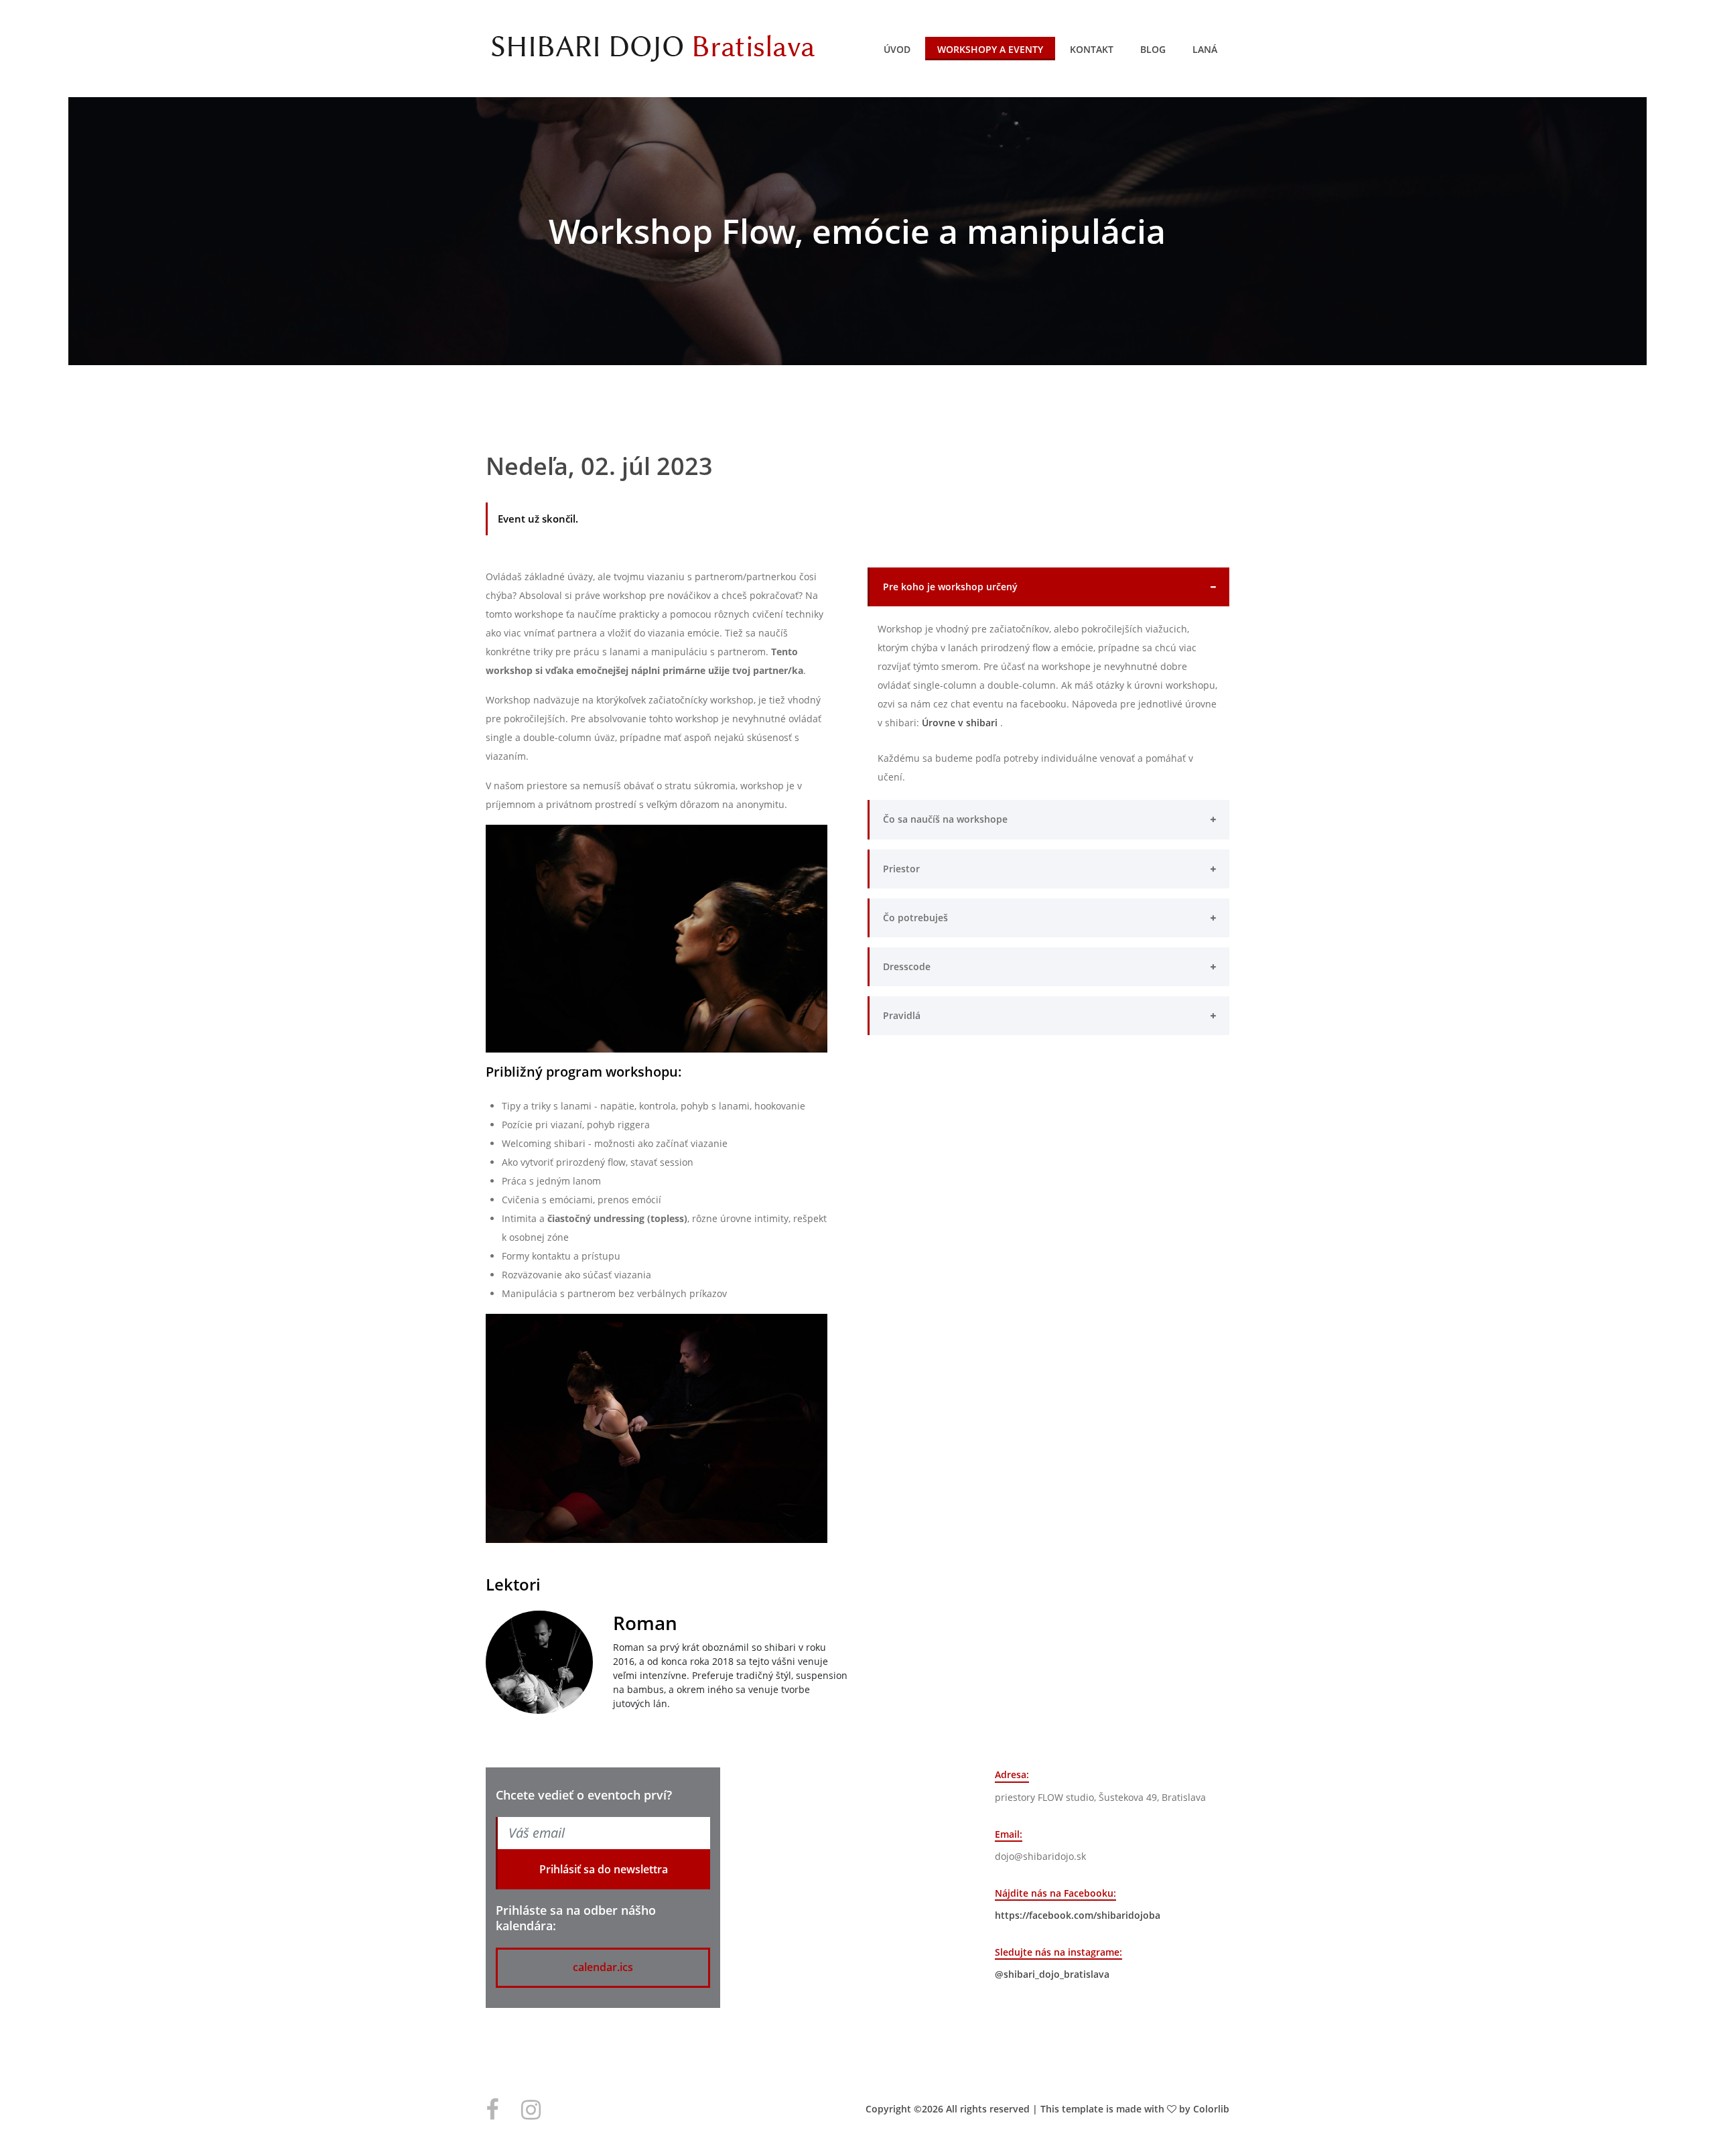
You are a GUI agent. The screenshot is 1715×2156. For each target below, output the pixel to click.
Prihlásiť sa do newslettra (604, 1869)
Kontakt (1092, 49)
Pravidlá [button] (902, 1015)
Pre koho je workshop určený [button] (950, 587)
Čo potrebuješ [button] (915, 918)
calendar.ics (603, 1967)
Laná (1205, 49)
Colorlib (1211, 2109)
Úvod (897, 49)
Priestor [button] (901, 869)
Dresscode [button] (907, 966)
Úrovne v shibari (961, 723)
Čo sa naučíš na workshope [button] (945, 819)
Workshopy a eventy (990, 49)
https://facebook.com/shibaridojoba (1078, 1915)
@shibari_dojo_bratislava (1052, 1974)
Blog (1153, 49)
